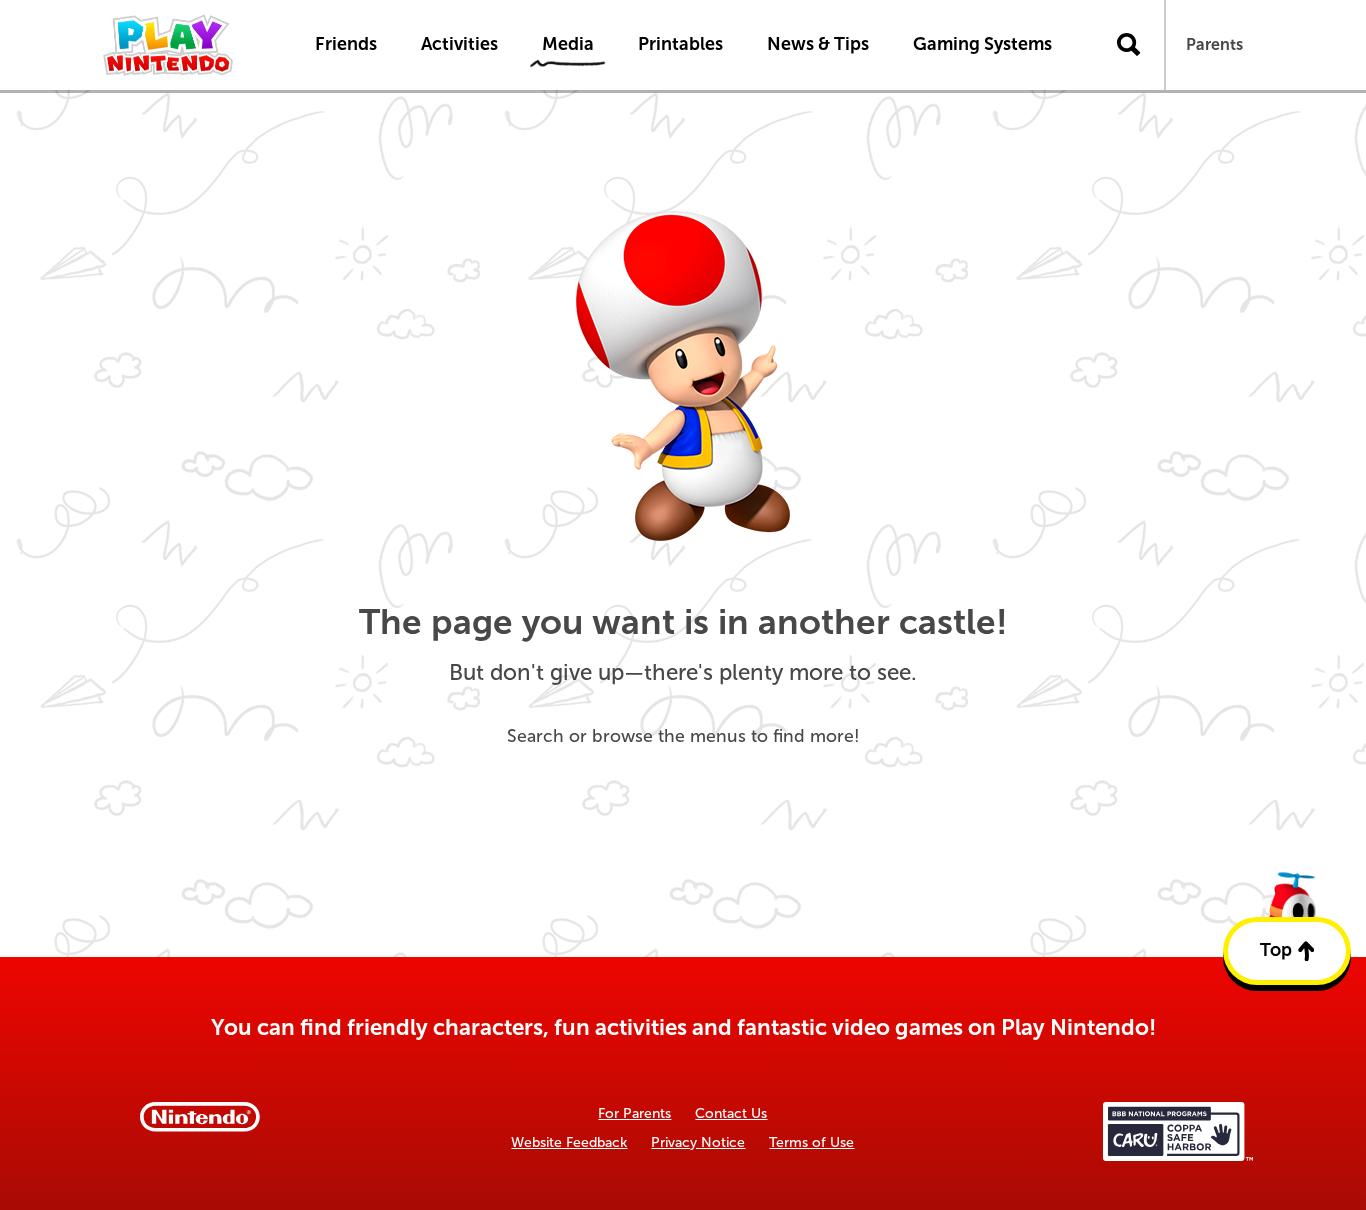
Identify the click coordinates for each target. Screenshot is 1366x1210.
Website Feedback (569, 1142)
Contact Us (731, 1113)
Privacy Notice (698, 1142)
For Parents (634, 1113)
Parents (1214, 44)
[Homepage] (188, 45)
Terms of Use (811, 1142)
